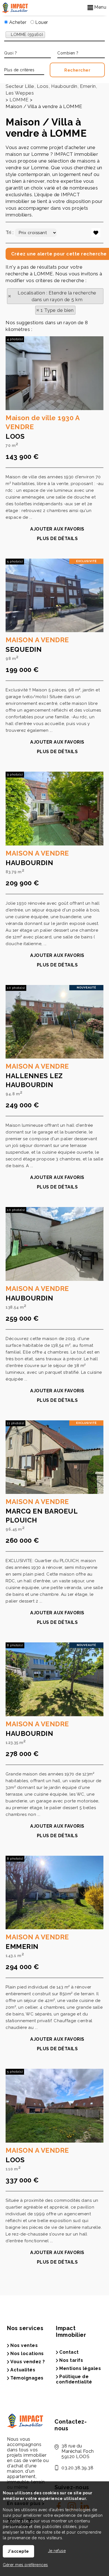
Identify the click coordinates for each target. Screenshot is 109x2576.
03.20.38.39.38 (77, 2468)
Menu (100, 7)
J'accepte (18, 2551)
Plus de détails (57, 539)
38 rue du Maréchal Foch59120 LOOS (78, 2451)
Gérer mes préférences (25, 2565)
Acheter (17, 22)
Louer (41, 22)
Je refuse (57, 2551)
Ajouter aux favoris (57, 529)
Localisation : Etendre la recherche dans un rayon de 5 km (57, 296)
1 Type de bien (57, 310)
